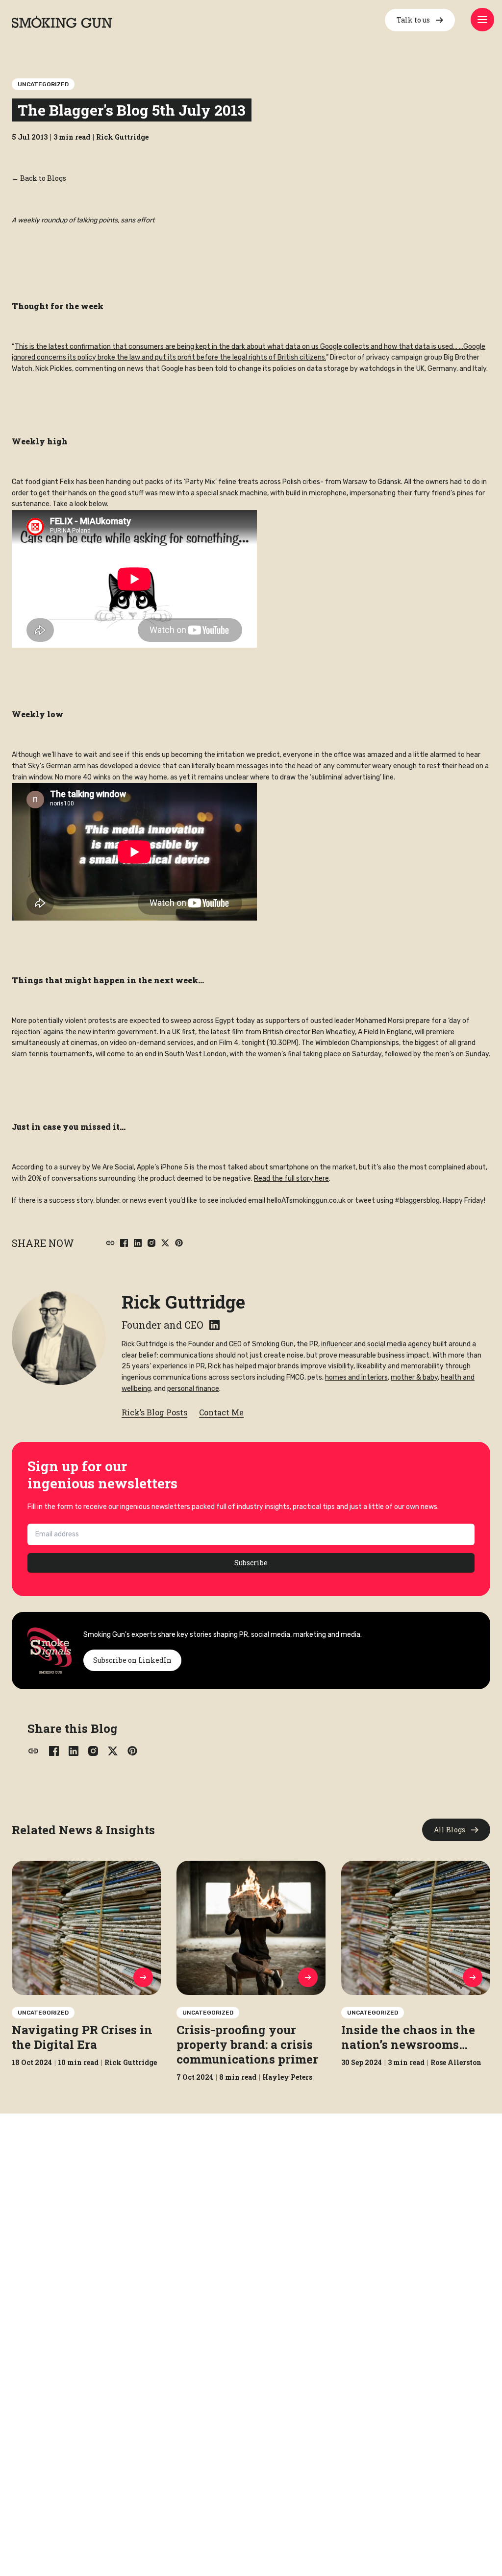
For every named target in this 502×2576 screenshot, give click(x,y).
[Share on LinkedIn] (138, 1243)
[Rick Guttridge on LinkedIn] (214, 1325)
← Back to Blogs (39, 178)
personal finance (193, 1389)
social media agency (399, 1344)
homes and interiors (356, 1377)
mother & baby (414, 1377)
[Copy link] (110, 1243)
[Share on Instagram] (151, 1243)
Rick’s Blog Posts (154, 1412)
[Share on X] (165, 1243)
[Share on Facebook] (124, 1243)
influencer (337, 1344)
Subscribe (251, 1563)
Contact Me (221, 1412)
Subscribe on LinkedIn (132, 1660)
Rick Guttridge (183, 1302)
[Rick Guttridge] (59, 1338)
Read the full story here (291, 1179)
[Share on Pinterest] (179, 1243)
